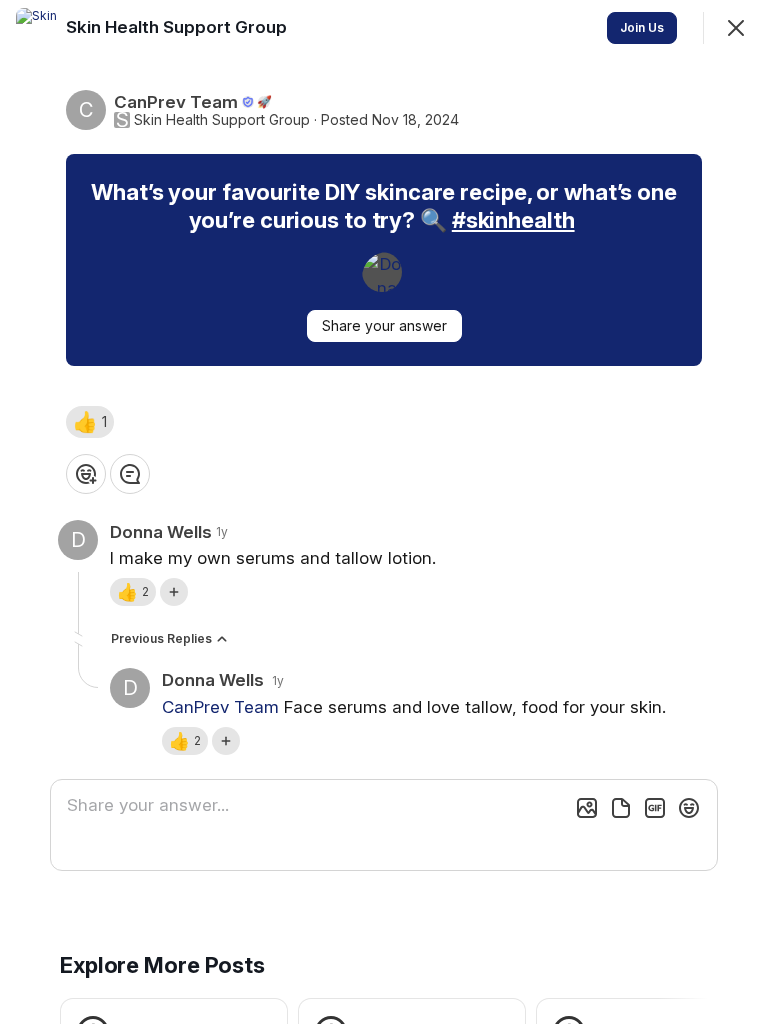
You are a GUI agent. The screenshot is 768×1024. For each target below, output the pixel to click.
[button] (90, 422)
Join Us (642, 27)
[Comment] (130, 474)
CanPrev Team (220, 707)
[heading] (178, 27)
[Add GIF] (655, 808)
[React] (86, 474)
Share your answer (384, 325)
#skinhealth (513, 220)
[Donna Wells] (382, 272)
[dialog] (384, 512)
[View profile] (36, 28)
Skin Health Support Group (222, 120)
